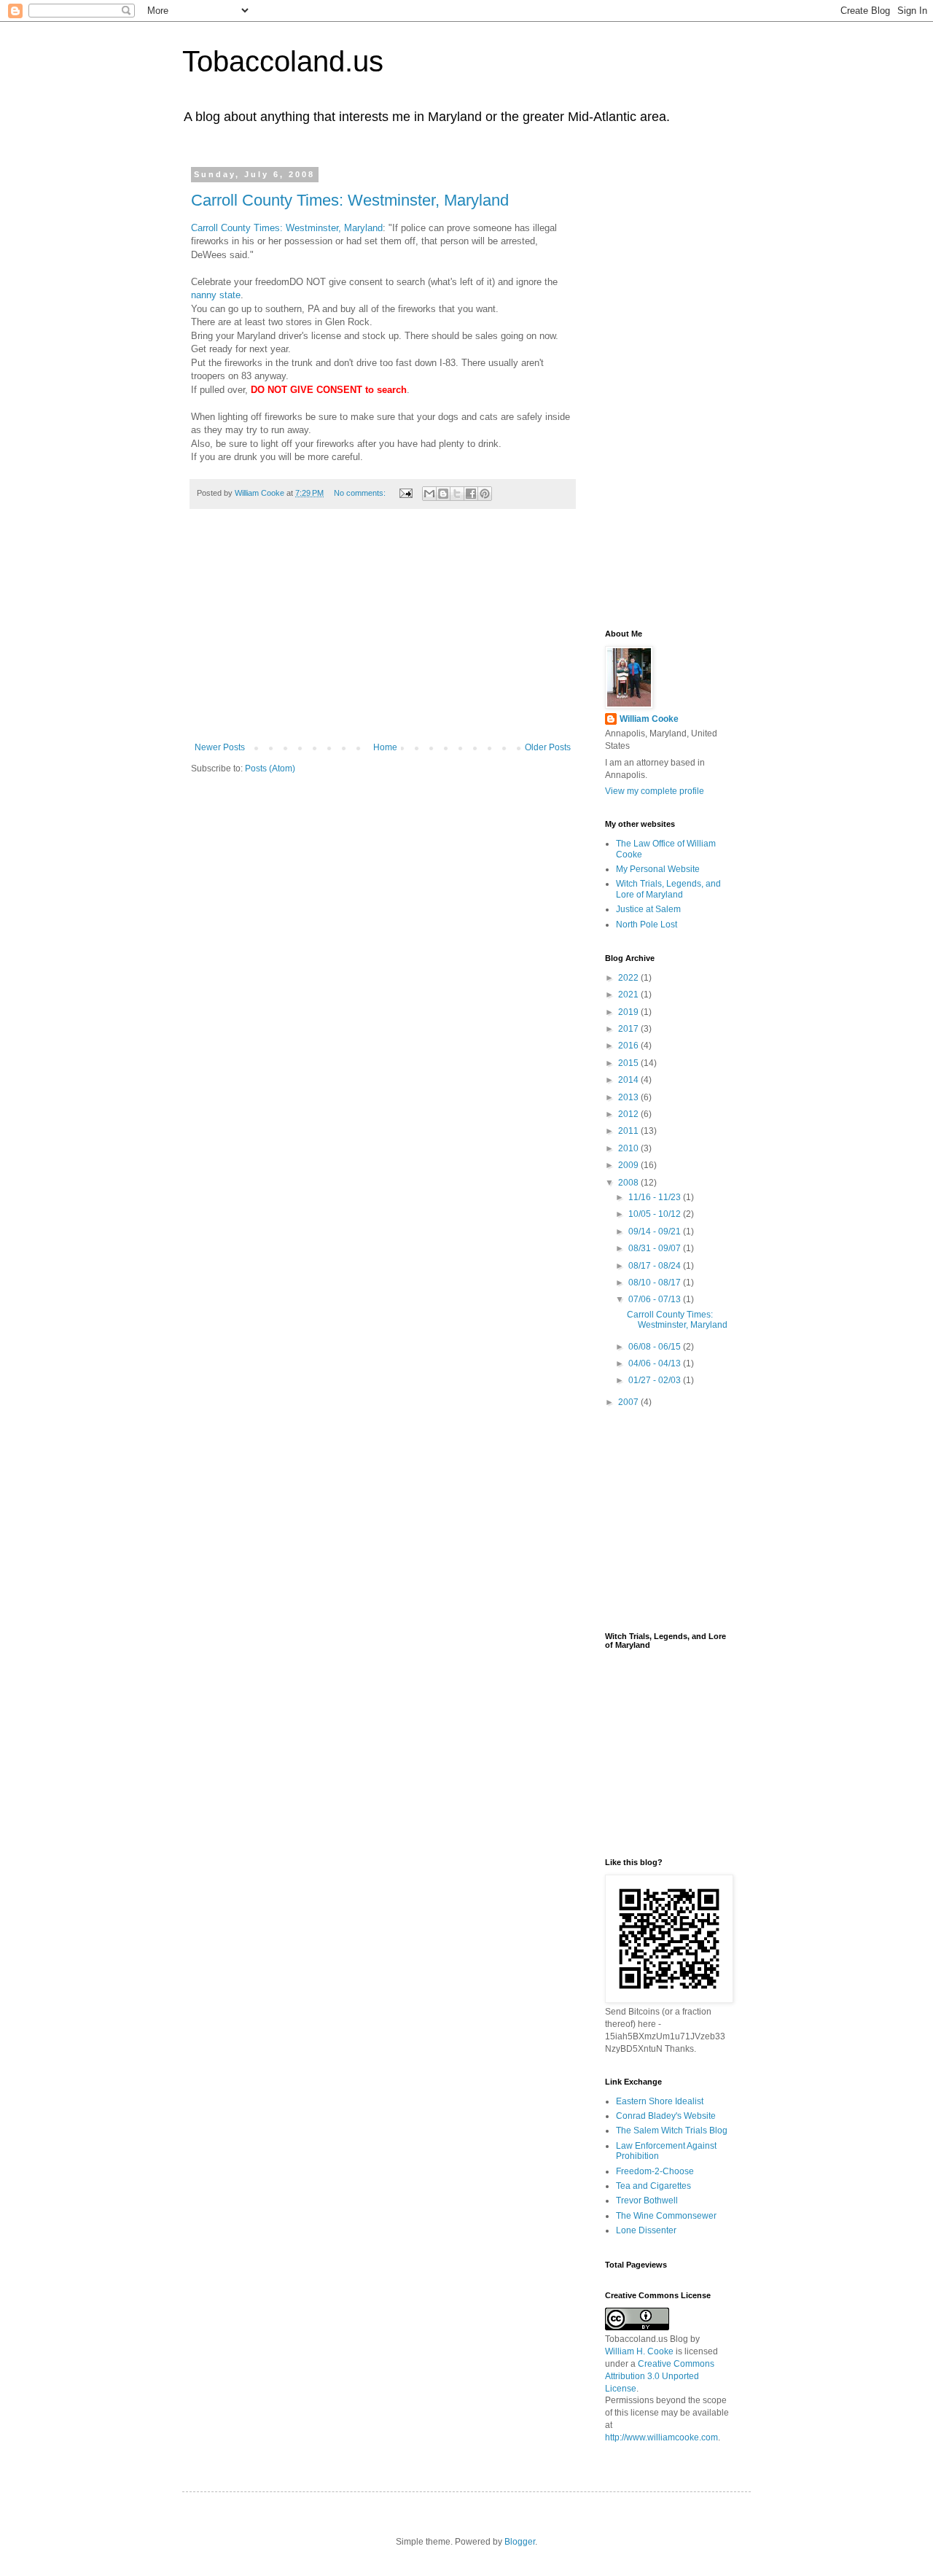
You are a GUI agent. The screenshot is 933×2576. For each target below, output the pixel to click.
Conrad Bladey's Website (666, 2116)
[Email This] (429, 494)
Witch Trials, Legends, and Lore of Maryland (668, 889)
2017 (629, 1029)
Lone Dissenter (646, 2230)
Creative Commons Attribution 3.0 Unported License (660, 2376)
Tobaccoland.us (283, 61)
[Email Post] (405, 493)
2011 (629, 1131)
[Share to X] (457, 494)
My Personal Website (658, 869)
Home (385, 747)
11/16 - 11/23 (656, 1197)
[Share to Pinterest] (485, 494)
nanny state (216, 295)
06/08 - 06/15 (656, 1347)
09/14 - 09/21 (656, 1231)
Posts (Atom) (270, 768)
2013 (629, 1097)
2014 (629, 1080)
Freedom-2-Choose (655, 2171)
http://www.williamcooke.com (661, 2437)
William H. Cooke (639, 2351)
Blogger (520, 2542)
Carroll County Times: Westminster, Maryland (350, 200)
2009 (629, 1165)
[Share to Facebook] (471, 494)
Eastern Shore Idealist (660, 2101)
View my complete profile (655, 791)
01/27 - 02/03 (656, 1380)
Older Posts (548, 747)
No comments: (361, 493)
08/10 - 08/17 (656, 1283)
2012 (629, 1114)
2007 (629, 1402)
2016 (629, 1046)
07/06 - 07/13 (656, 1299)
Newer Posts (220, 747)
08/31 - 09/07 (656, 1248)
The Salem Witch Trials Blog (672, 2131)
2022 (629, 978)
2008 (629, 1183)
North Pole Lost (647, 925)
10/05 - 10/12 (656, 1214)
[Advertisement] (383, 633)
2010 (629, 1148)
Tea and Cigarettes (653, 2186)
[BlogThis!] (443, 494)
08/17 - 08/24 (656, 1266)
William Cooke (649, 719)
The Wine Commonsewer (666, 2216)
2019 (629, 1012)
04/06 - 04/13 (656, 1363)
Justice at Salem (648, 909)
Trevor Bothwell (647, 2201)
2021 (629, 995)
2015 (629, 1063)
